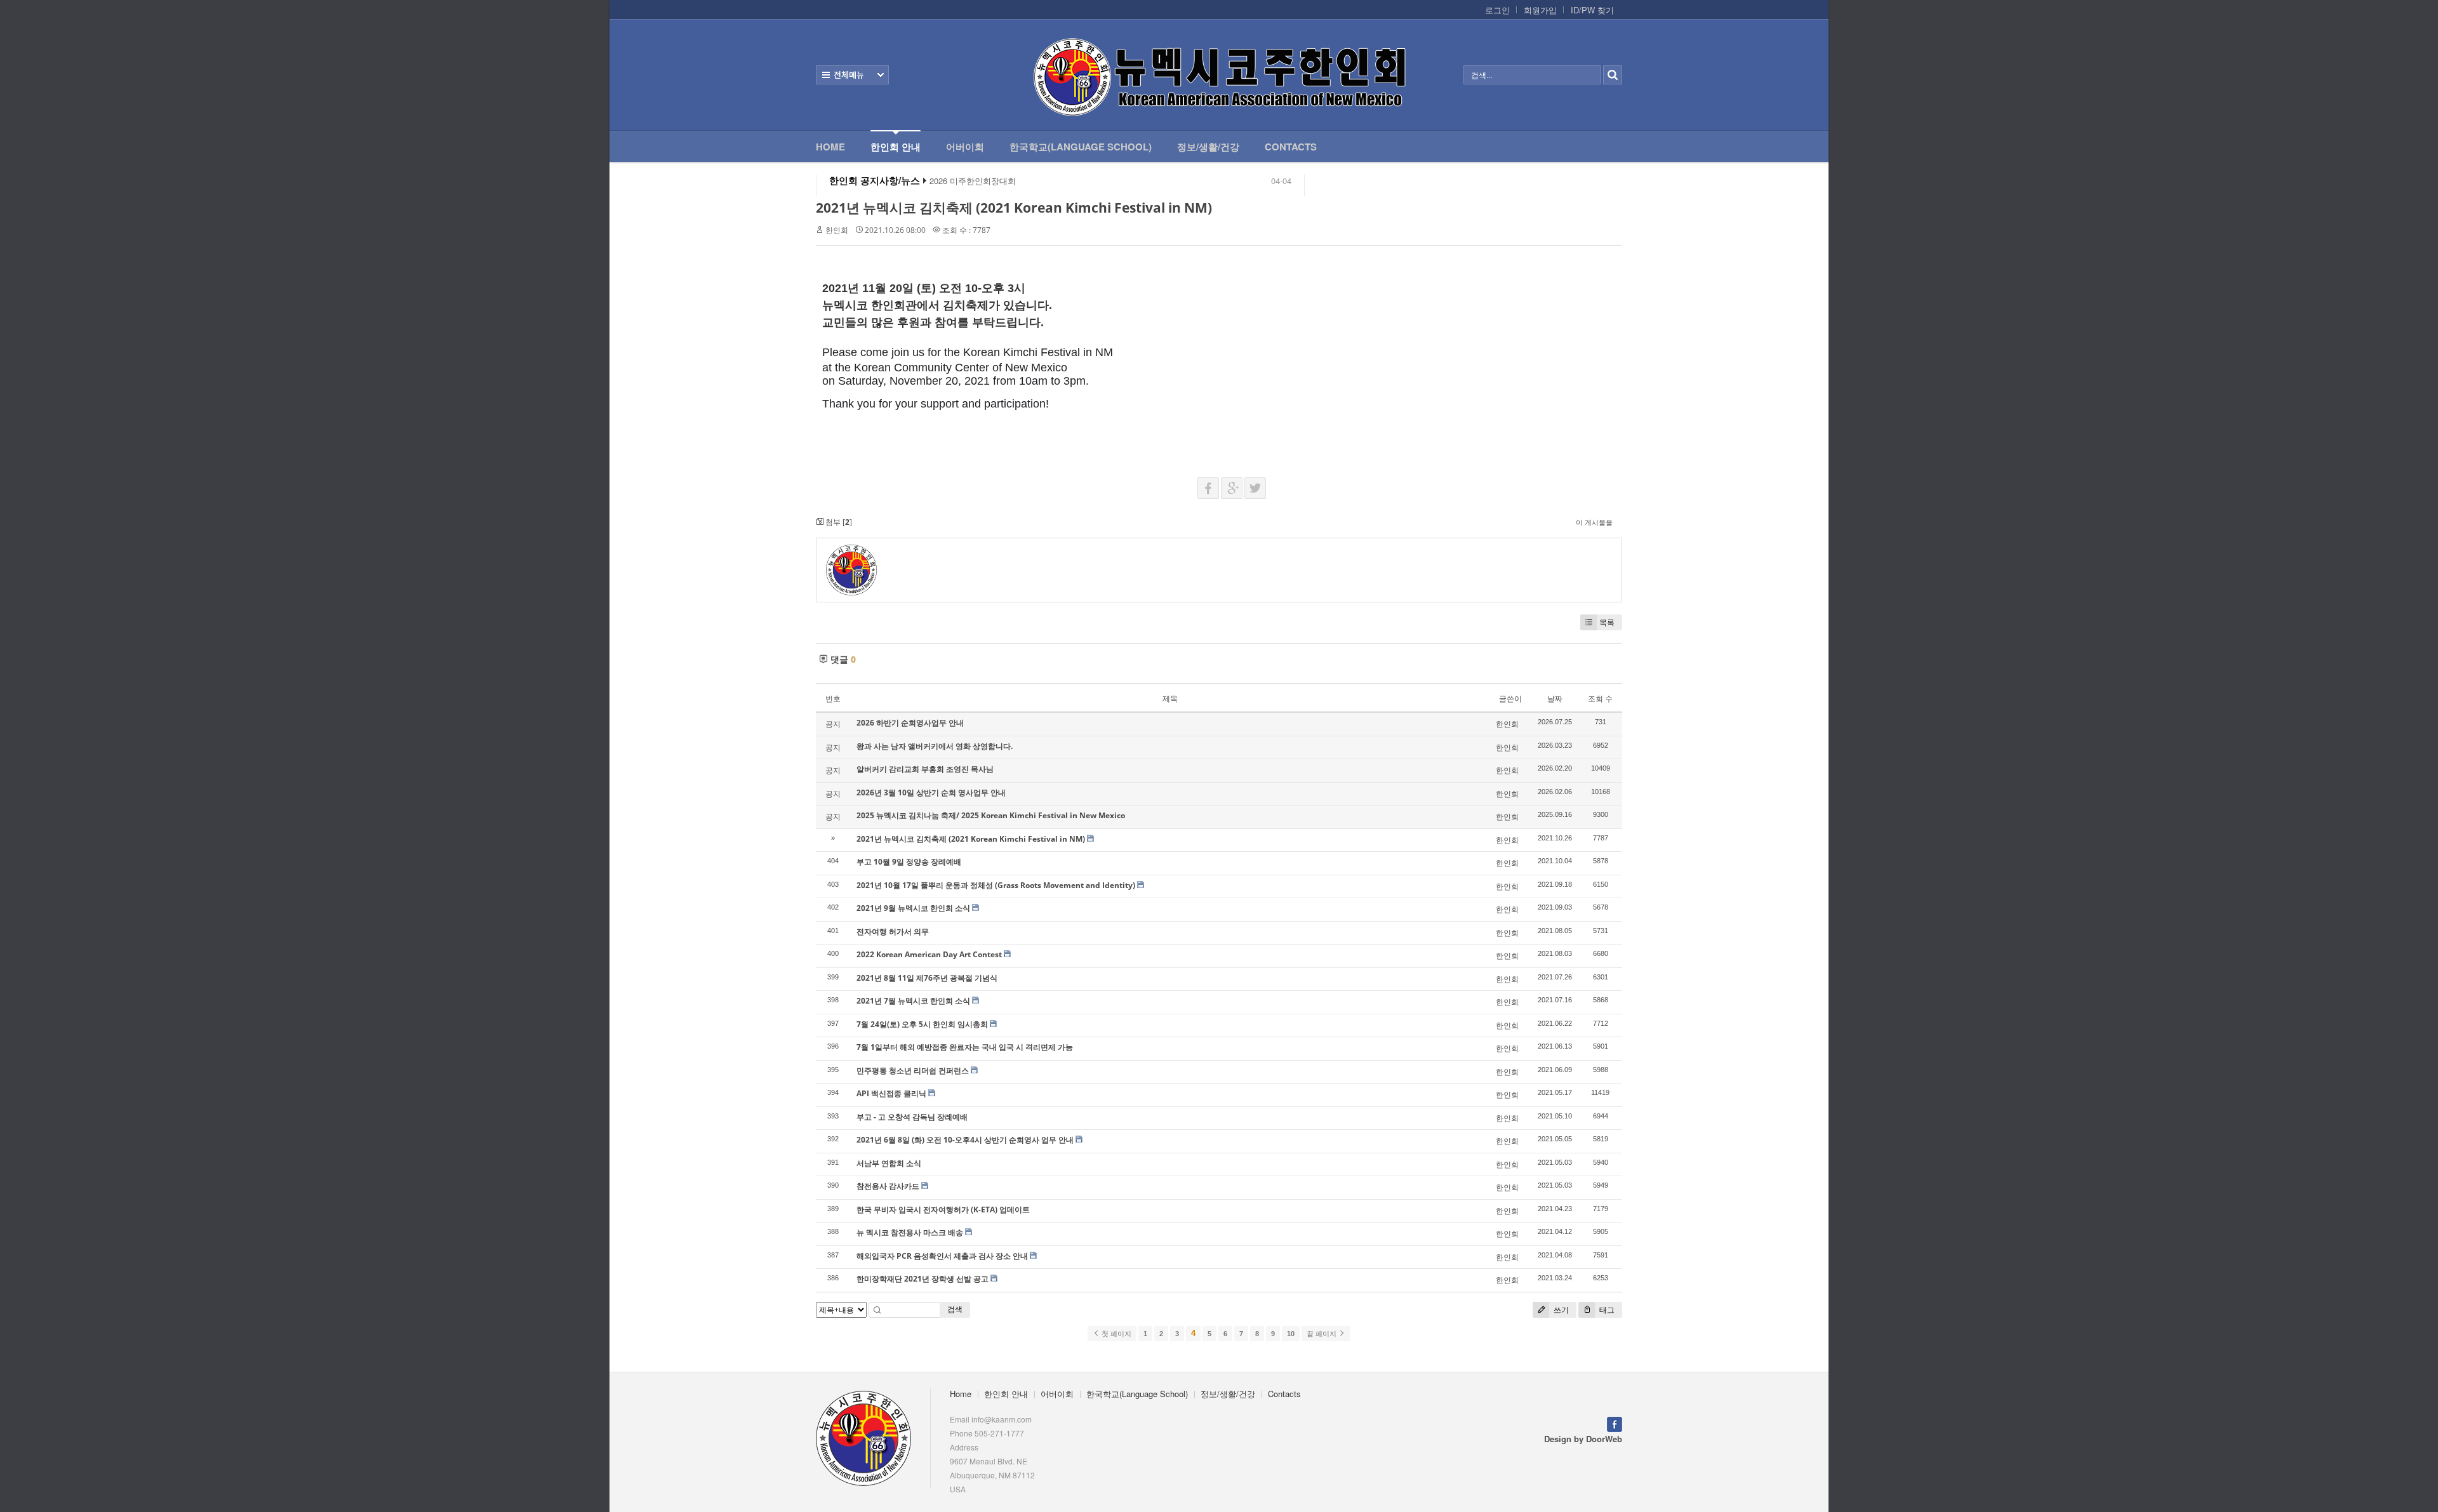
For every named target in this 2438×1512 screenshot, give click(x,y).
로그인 (1497, 10)
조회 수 (1600, 699)
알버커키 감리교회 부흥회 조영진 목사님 (925, 769)
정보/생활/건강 (1208, 147)
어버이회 (965, 147)
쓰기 (1560, 1310)
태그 (1606, 1310)
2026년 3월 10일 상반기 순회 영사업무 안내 (931, 792)
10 (1291, 1334)
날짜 (1555, 699)
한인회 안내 (896, 147)
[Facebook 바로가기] (1615, 1423)
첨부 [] (838, 522)
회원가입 (1540, 10)
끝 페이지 (1322, 1334)
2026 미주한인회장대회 (973, 181)
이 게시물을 (1594, 522)
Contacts (1291, 147)
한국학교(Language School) (1081, 147)
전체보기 (852, 75)
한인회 (837, 230)
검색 (955, 1309)
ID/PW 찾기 (1592, 10)
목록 (1607, 622)
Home (830, 147)
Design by (1583, 1439)
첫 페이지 (1116, 1334)
